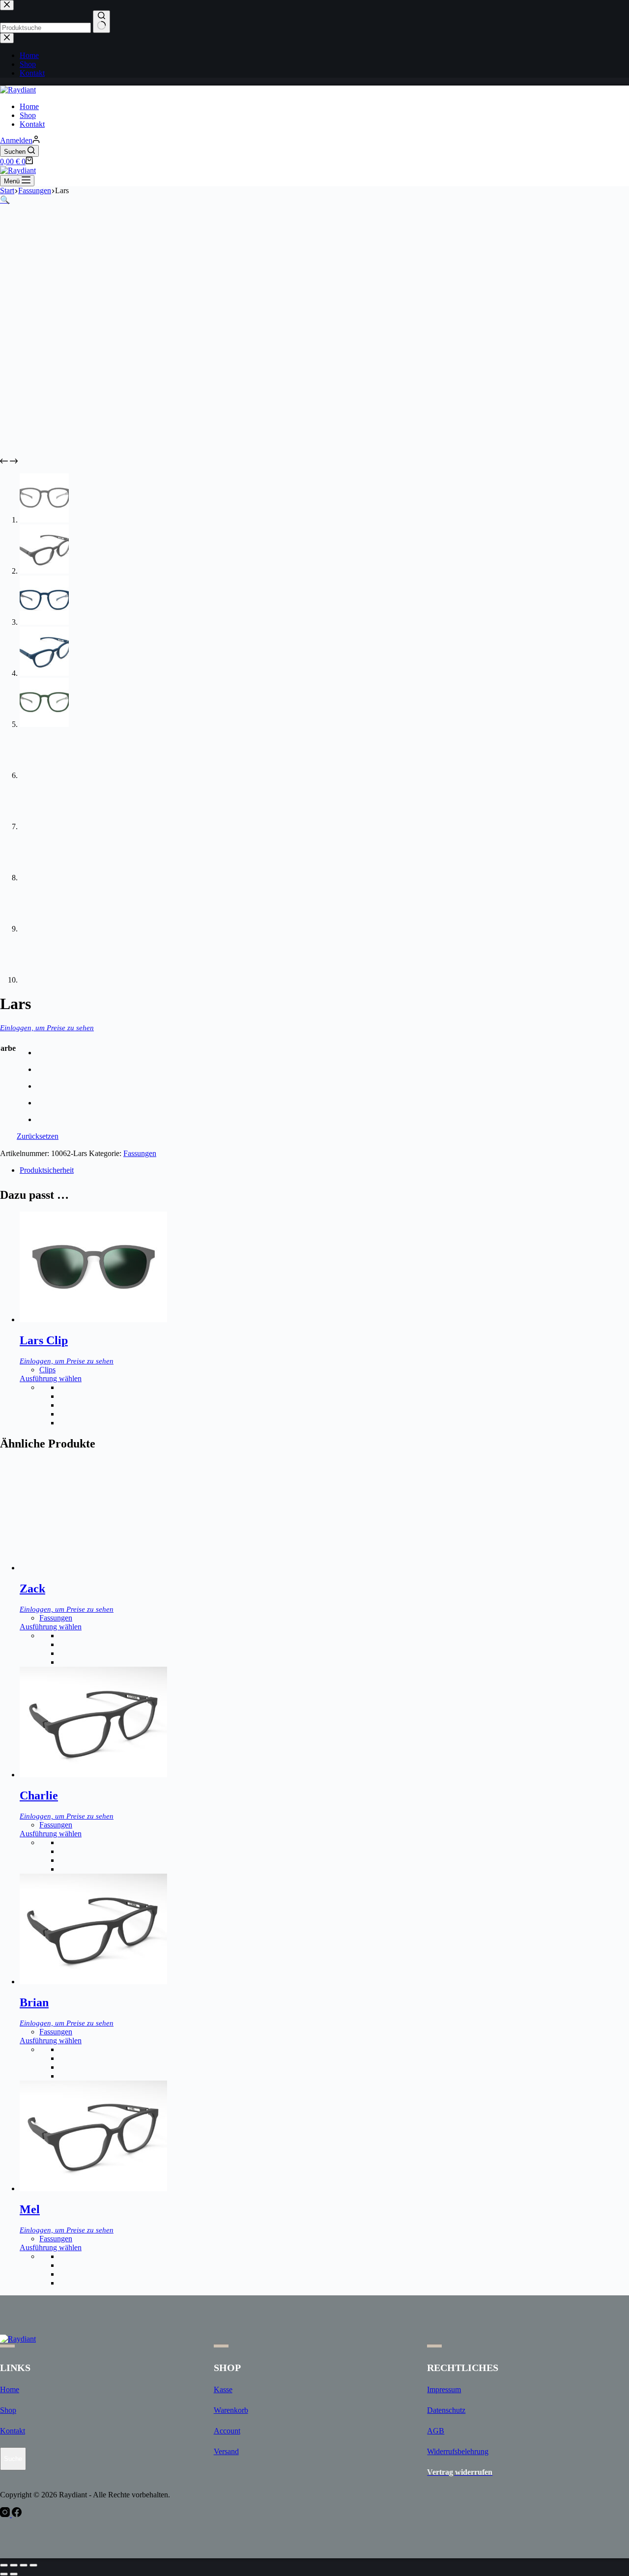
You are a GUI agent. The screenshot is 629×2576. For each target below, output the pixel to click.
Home (29, 106)
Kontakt (32, 124)
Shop (28, 115)
